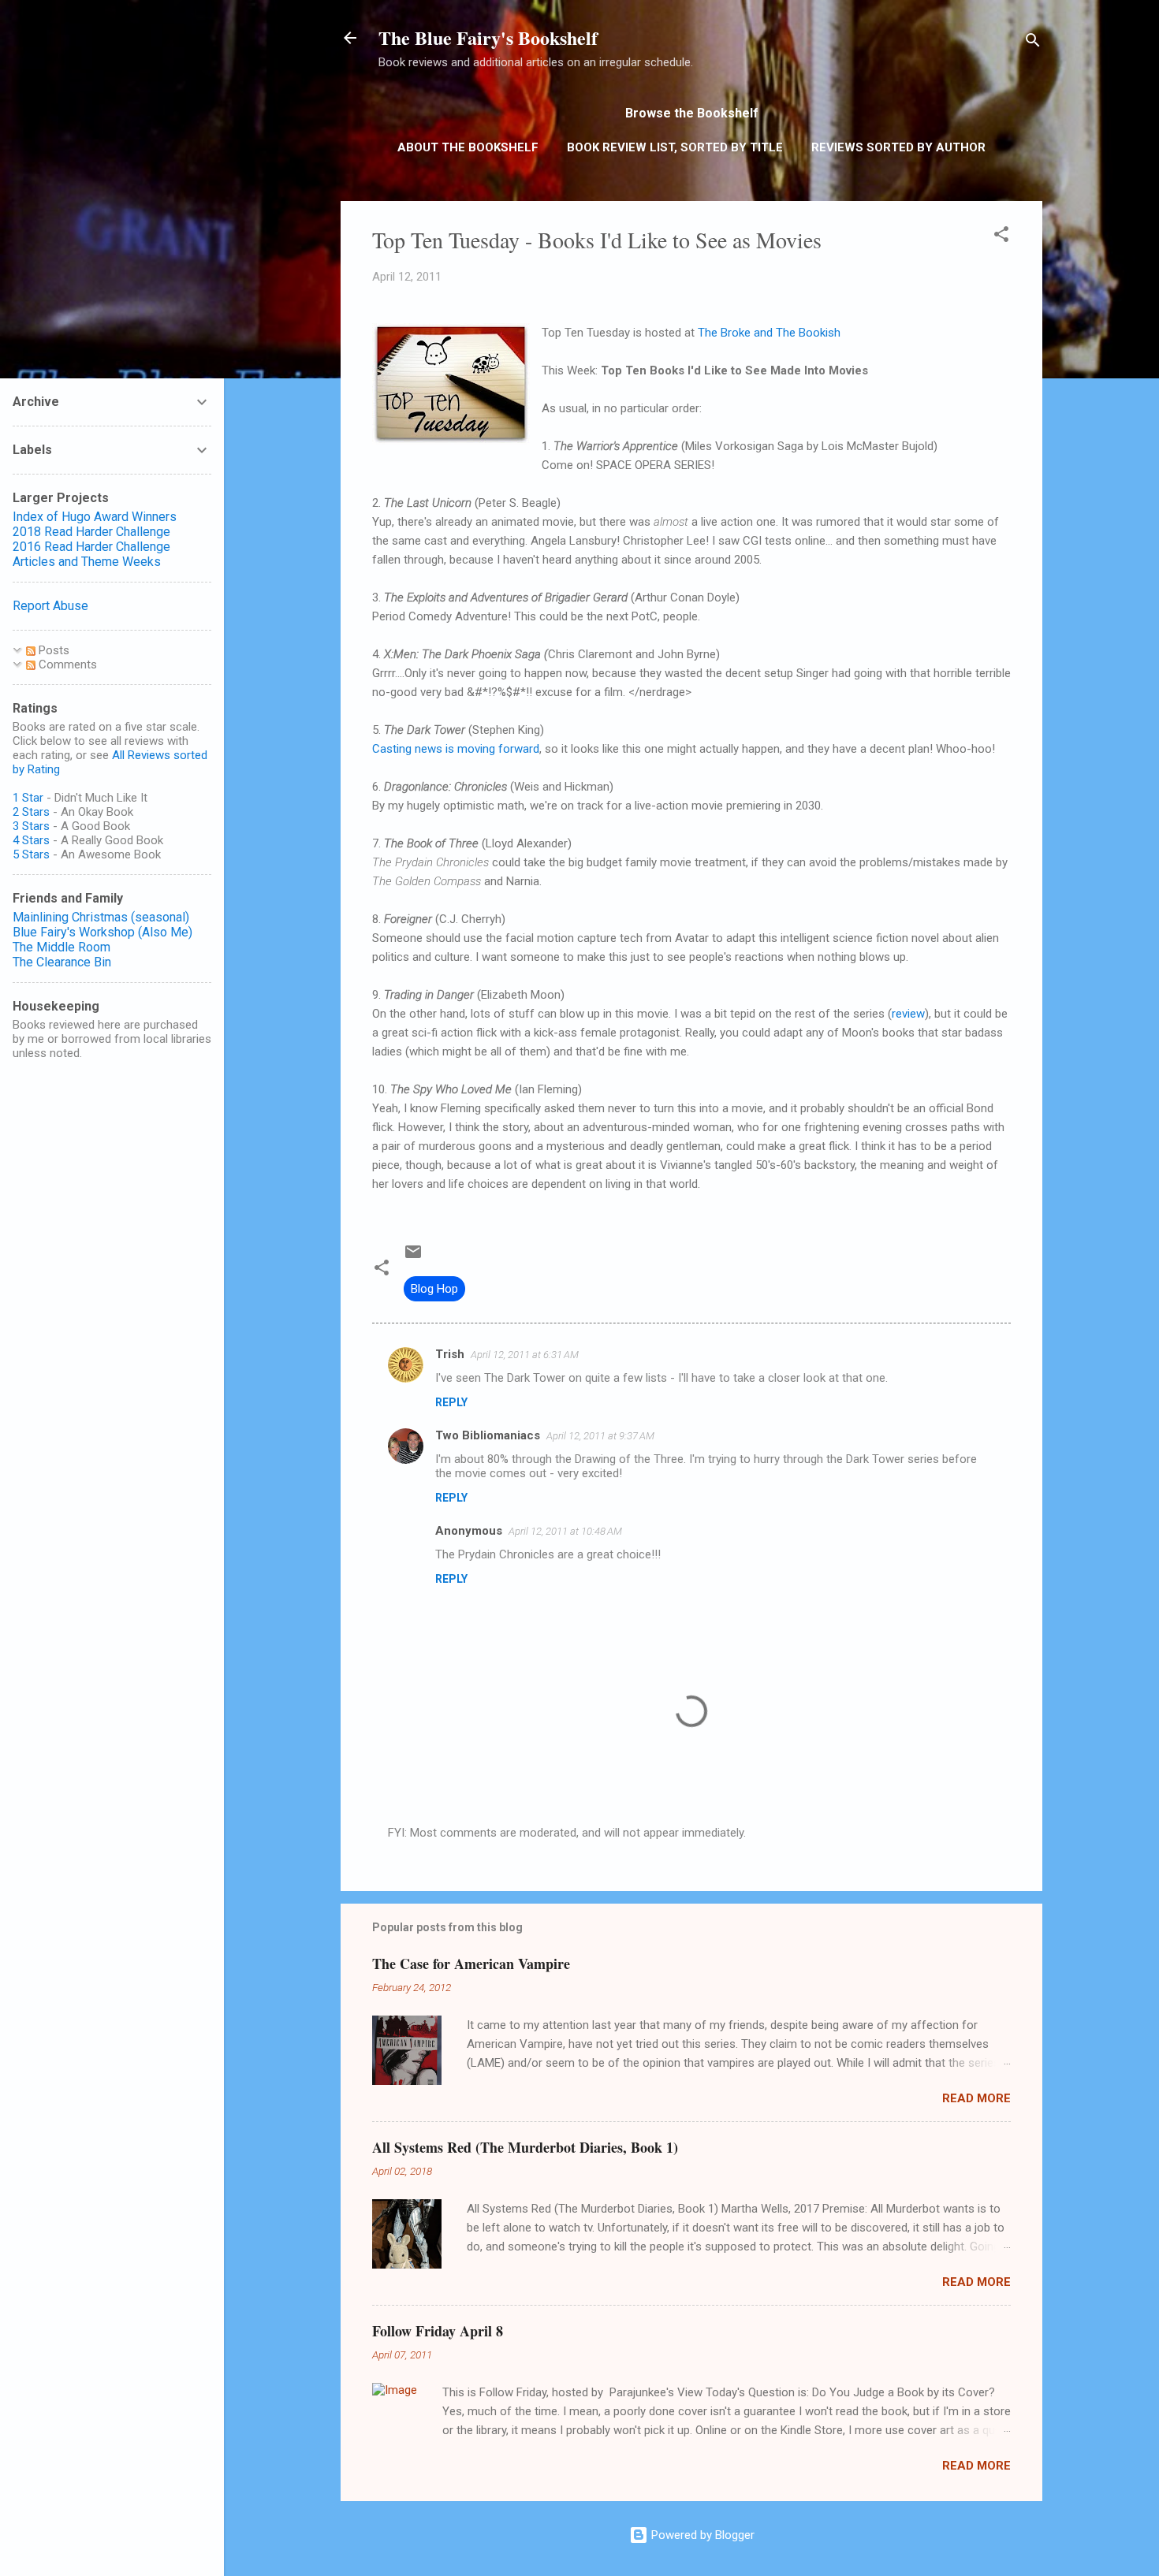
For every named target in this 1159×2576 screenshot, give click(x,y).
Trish (450, 1354)
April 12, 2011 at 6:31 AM (525, 1355)
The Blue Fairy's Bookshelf (488, 37)
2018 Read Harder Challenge (91, 532)
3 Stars (31, 826)
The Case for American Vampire (471, 1964)
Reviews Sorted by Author (898, 147)
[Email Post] (413, 1257)
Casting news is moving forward (456, 749)
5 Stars (31, 854)
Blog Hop (434, 1289)
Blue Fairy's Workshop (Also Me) (102, 932)
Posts (52, 650)
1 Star (28, 798)
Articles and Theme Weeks (87, 562)
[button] (1001, 237)
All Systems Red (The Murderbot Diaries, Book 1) (525, 2147)
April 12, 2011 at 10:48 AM (565, 1531)
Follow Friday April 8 (438, 2331)
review (908, 1014)
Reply (451, 1402)
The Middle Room (61, 947)
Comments (66, 664)
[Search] (1033, 43)
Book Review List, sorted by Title (675, 147)
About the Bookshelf (468, 147)
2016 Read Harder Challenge (91, 547)
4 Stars (31, 840)
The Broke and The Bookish (769, 333)
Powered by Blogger (701, 2535)
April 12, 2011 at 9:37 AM (600, 1436)
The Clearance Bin (62, 962)
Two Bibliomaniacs (488, 1435)
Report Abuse (50, 606)
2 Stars (31, 812)
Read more (976, 2098)
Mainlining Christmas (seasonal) (101, 917)
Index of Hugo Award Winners (95, 517)
